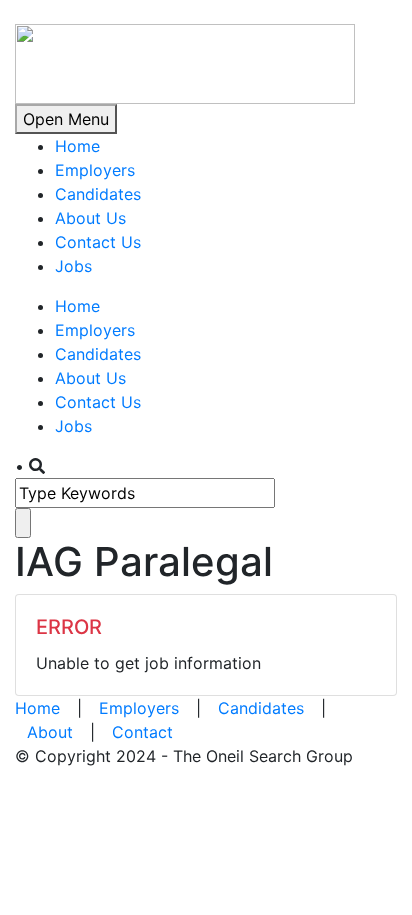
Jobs (73, 266)
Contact (142, 732)
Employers (95, 170)
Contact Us (98, 242)
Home (77, 146)
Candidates (98, 194)
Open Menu (66, 119)
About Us (90, 218)
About (50, 732)
